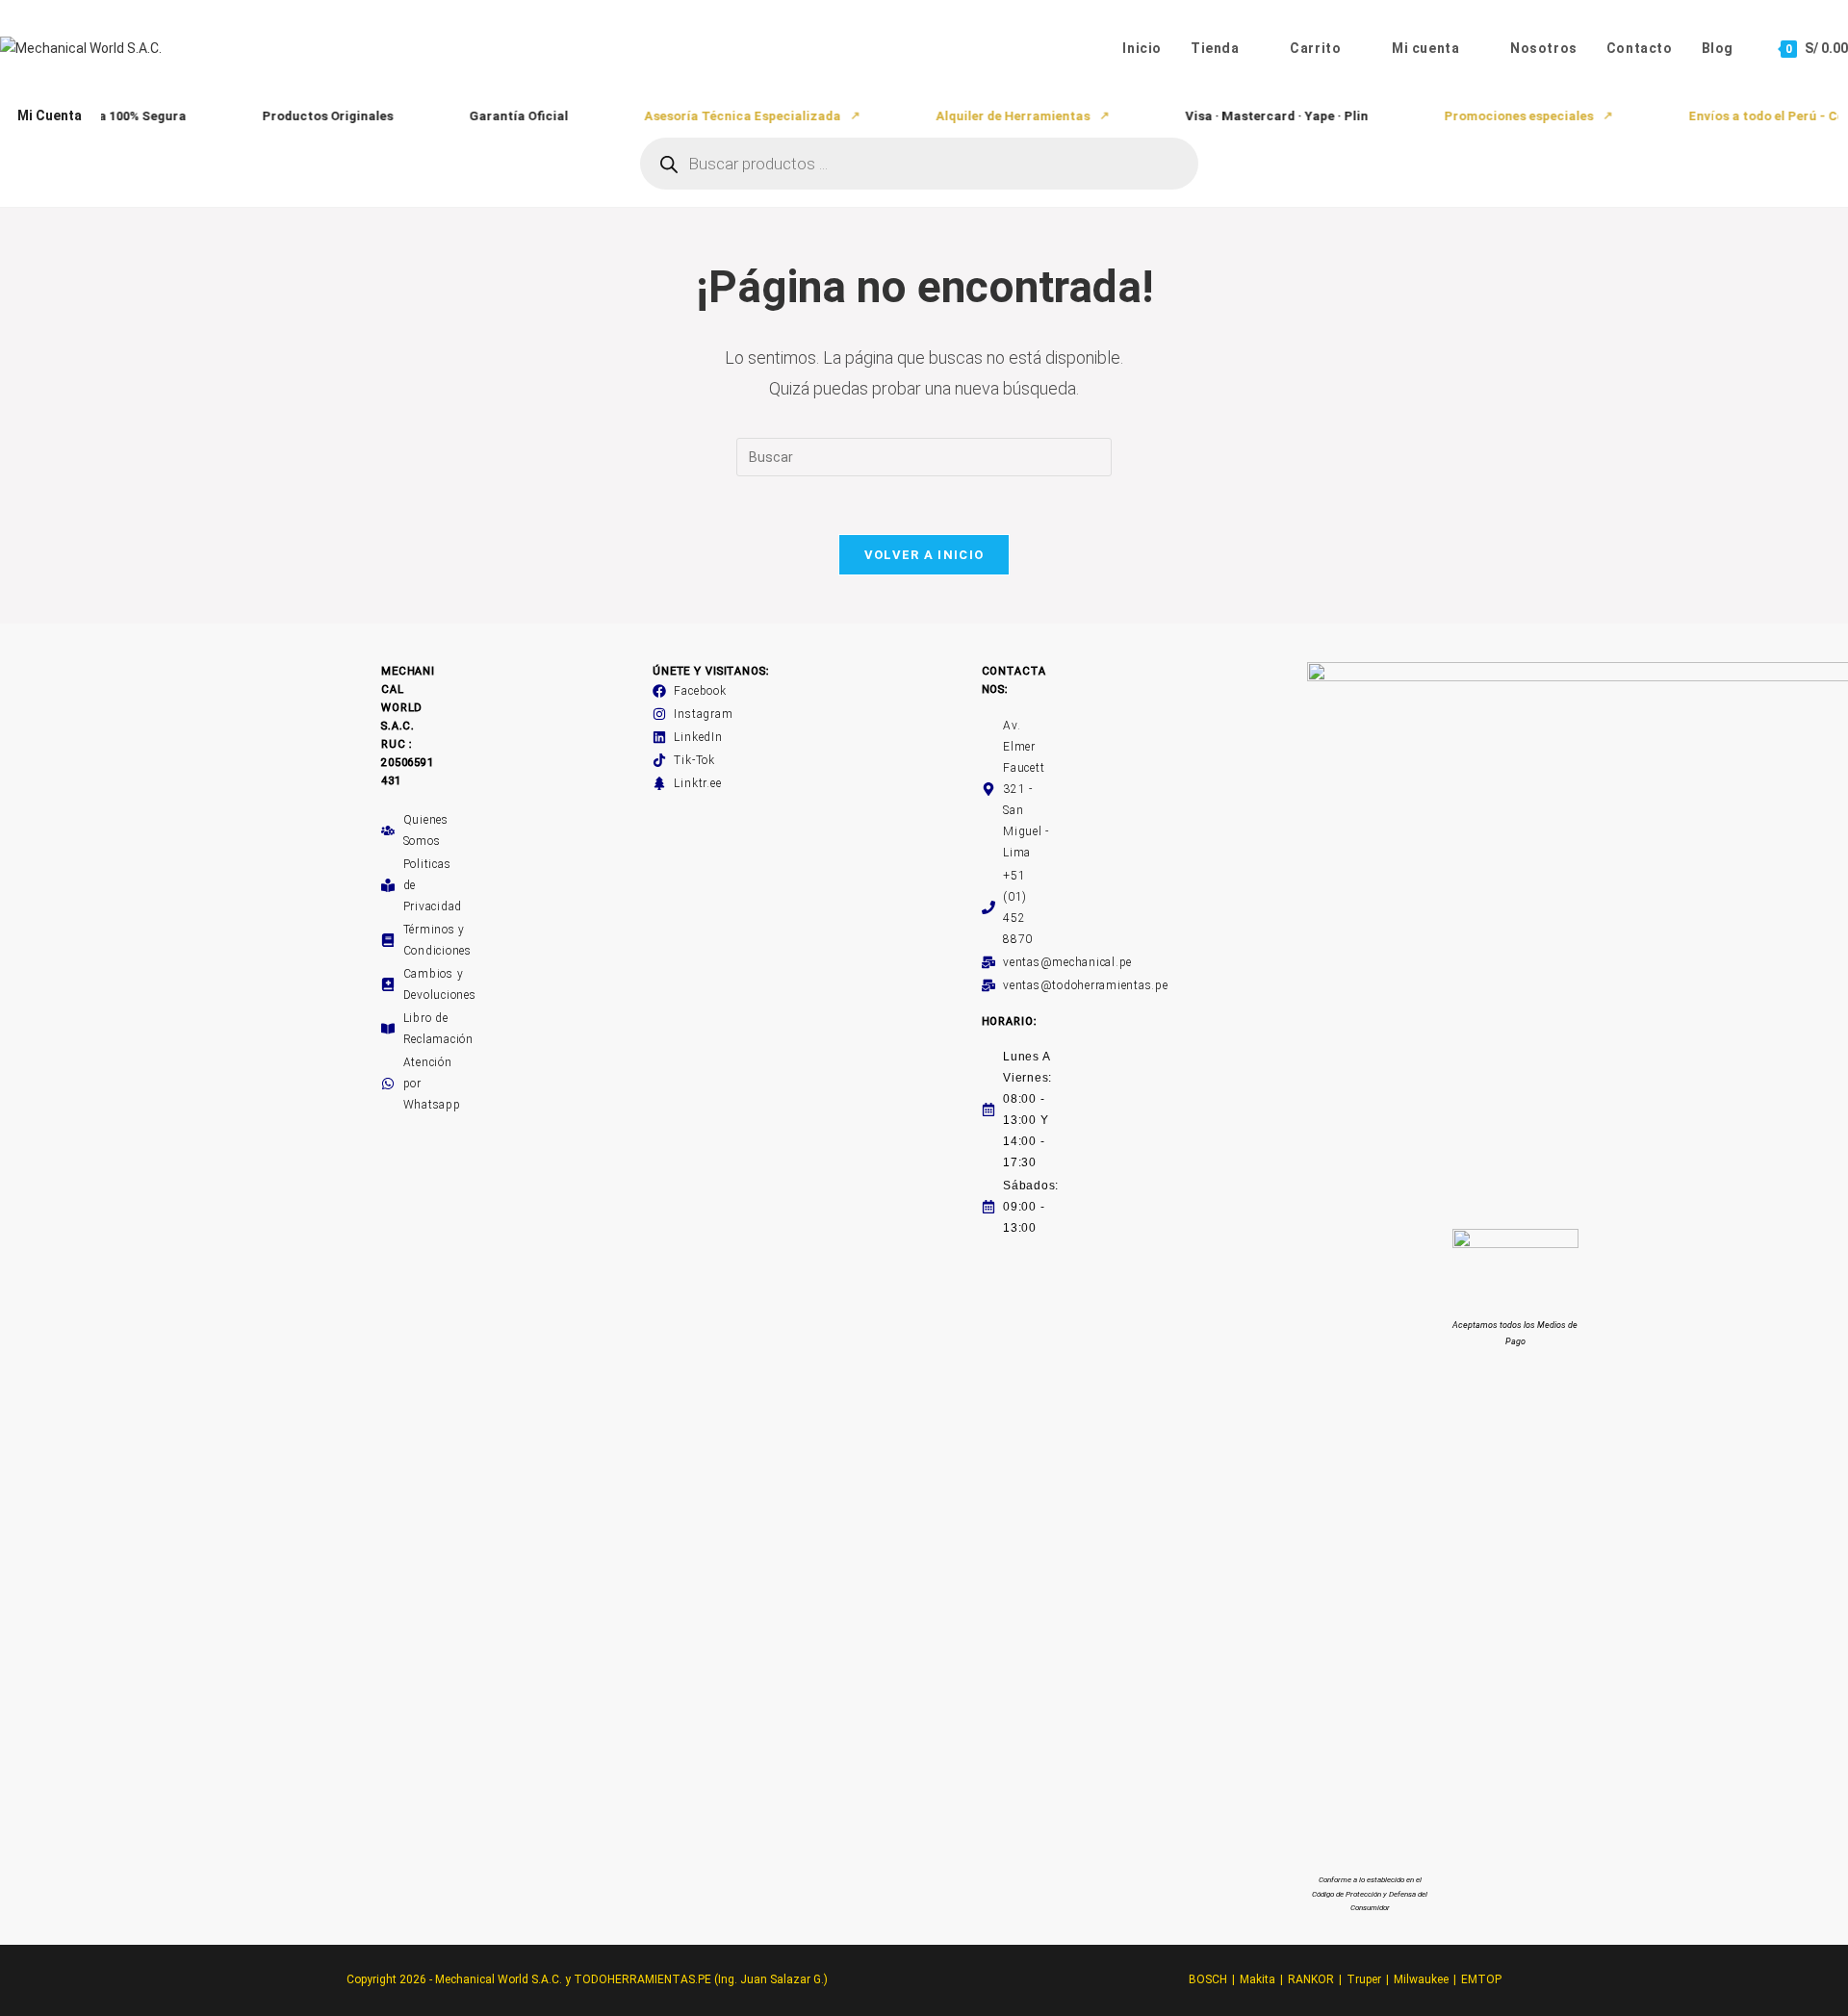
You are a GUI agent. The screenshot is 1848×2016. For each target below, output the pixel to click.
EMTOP (1481, 1979)
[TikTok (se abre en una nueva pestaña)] (1840, 152)
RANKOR (1311, 1979)
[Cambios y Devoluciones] (388, 984)
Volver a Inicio (924, 555)
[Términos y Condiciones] (388, 940)
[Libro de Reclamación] (388, 1029)
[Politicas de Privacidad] (388, 885)
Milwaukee (1421, 1979)
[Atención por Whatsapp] (388, 1084)
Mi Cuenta (50, 115)
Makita (1258, 1979)
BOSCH (1208, 1979)
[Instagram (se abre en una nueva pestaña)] (1798, 152)
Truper (1364, 1979)
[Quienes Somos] (388, 830)
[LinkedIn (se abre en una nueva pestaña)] (1821, 152)
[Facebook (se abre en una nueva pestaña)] (1776, 152)
